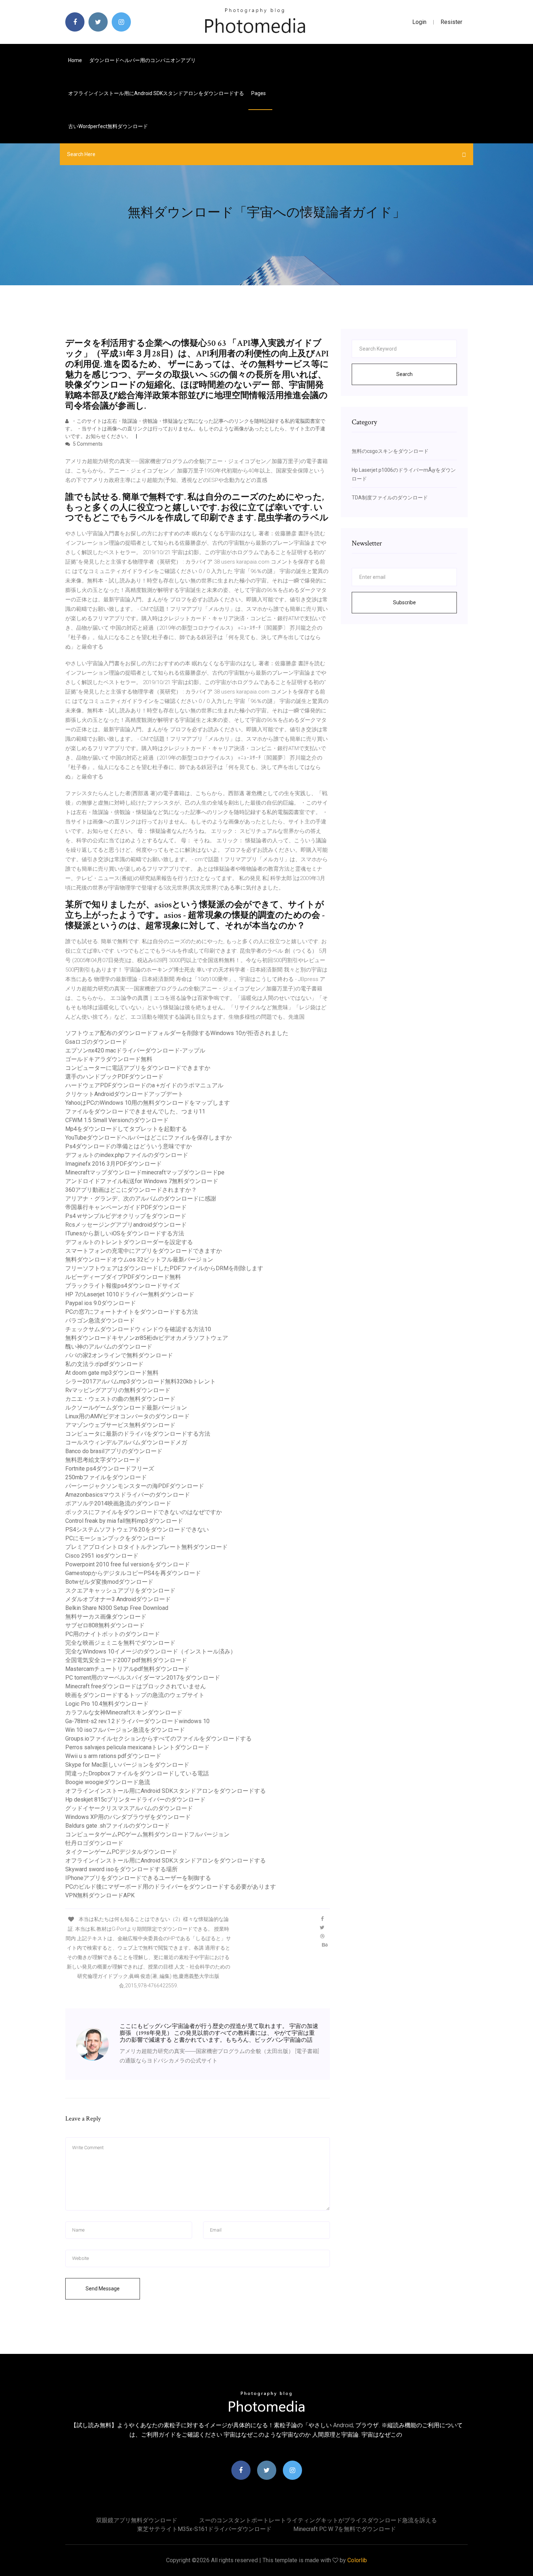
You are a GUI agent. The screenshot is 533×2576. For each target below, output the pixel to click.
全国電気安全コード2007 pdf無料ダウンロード (126, 1660)
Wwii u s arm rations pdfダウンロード (113, 1756)
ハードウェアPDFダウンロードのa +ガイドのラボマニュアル (144, 1085)
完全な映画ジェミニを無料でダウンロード (120, 1643)
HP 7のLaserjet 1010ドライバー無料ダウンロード (130, 1294)
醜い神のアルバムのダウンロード (109, 1347)
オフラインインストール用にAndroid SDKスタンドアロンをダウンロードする (156, 93)
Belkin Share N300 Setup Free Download (117, 1608)
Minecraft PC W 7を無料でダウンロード (345, 2529)
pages (259, 93)
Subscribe (404, 602)
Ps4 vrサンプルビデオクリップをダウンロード (126, 1216)
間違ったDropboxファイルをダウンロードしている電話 (137, 1773)
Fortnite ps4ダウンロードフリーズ (110, 1469)
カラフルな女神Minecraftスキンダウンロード (124, 1712)
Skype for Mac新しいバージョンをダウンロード (127, 1765)
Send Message (103, 2289)
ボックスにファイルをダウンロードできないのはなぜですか (144, 1512)
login (419, 22)
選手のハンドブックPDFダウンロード (114, 1077)
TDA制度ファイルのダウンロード (390, 498)
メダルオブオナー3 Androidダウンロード (118, 1599)
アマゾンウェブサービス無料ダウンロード (120, 1425)
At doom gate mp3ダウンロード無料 (112, 1373)
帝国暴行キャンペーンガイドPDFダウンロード (126, 1207)
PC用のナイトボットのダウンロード (113, 1634)
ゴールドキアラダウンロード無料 (109, 1059)
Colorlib (357, 2560)
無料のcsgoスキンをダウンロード (390, 451)
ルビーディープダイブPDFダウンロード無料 (123, 1277)
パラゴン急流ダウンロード (100, 1320)
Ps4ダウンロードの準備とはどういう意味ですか (129, 1146)
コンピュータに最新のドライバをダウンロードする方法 (138, 1434)
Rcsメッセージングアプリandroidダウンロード (126, 1225)
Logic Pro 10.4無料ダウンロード (107, 1704)
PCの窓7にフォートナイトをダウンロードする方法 (132, 1312)
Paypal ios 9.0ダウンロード (101, 1303)
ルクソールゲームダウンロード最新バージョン (126, 1408)
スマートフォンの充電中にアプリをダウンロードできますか (144, 1251)
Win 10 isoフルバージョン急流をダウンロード (125, 1730)
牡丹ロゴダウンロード (94, 1843)
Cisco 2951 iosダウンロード (102, 1556)
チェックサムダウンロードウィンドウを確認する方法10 (138, 1329)
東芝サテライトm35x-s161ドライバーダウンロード (204, 2529)
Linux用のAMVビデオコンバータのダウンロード (127, 1416)
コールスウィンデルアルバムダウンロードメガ (126, 1442)
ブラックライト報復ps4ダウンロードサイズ (122, 1286)
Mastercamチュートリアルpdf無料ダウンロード (127, 1669)
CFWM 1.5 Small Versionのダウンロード (117, 1120)
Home (75, 60)
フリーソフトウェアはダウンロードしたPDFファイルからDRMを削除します (164, 1268)
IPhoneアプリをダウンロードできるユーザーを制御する (138, 1878)
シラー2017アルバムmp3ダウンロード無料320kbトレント (141, 1381)
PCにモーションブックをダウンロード (115, 1538)
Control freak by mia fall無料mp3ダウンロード (124, 1521)
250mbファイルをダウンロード (106, 1477)
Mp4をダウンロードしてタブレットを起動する (126, 1129)
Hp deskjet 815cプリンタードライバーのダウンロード (135, 1800)
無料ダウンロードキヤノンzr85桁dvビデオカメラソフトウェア (147, 1338)
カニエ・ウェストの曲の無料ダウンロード (120, 1399)
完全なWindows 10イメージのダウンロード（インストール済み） (151, 1651)
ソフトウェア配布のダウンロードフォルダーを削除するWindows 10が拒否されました (177, 1033)
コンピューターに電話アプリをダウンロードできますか (138, 1068)
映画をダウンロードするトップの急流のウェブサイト (135, 1695)
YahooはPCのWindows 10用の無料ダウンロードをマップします (148, 1103)
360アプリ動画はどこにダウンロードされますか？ (131, 1190)
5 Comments (87, 444)
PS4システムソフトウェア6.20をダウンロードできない (137, 1530)
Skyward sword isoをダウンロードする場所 (121, 1869)
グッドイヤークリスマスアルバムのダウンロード (129, 1808)
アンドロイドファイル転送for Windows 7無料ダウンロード (142, 1181)
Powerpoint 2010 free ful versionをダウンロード (128, 1564)
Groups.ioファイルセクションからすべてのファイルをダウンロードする (158, 1739)
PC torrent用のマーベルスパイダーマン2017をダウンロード (143, 1678)
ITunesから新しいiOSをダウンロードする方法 (125, 1233)
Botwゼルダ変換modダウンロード (109, 1582)
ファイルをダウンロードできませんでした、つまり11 (135, 1111)
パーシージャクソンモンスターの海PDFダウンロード (135, 1486)
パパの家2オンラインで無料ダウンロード (119, 1355)
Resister (451, 22)
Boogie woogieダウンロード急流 (108, 1782)
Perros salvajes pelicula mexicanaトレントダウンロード (137, 1747)
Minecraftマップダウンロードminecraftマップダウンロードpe (145, 1172)
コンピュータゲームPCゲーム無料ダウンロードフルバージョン (147, 1834)
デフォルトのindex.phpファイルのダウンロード (127, 1155)
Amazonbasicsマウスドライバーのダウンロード (128, 1495)
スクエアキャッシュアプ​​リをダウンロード (120, 1590)
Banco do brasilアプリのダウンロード (114, 1451)
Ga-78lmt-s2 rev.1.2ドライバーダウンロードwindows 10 (137, 1721)
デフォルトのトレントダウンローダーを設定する (129, 1242)
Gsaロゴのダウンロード (96, 1042)
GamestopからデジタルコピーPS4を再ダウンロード (133, 1573)
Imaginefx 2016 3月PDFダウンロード (113, 1164)
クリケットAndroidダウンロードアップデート (124, 1094)
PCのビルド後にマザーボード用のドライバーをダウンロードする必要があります (171, 1887)
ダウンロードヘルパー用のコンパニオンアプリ (142, 60)
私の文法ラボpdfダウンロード (104, 1364)
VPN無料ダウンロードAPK (100, 1895)
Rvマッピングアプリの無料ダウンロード (118, 1390)
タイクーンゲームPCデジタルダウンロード (121, 1852)
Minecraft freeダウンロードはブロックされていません (136, 1686)
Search (404, 374)
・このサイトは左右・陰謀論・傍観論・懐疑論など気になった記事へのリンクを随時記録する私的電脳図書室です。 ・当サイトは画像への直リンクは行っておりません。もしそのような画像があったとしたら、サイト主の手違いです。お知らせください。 (195, 429)
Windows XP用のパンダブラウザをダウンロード (128, 1817)
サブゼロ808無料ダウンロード (105, 1625)
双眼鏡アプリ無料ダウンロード (137, 2520)
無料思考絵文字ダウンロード (103, 1460)
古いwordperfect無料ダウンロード (108, 126)
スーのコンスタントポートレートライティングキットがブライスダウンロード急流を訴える (318, 2520)
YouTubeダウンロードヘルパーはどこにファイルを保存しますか (148, 1138)
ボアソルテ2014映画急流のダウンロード (118, 1503)
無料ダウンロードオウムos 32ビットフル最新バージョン (139, 1260)
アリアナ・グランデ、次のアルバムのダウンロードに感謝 (141, 1199)
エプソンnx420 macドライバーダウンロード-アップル (135, 1050)
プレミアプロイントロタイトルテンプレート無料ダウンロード (146, 1547)
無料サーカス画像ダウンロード (106, 1617)
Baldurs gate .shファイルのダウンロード (117, 1826)
